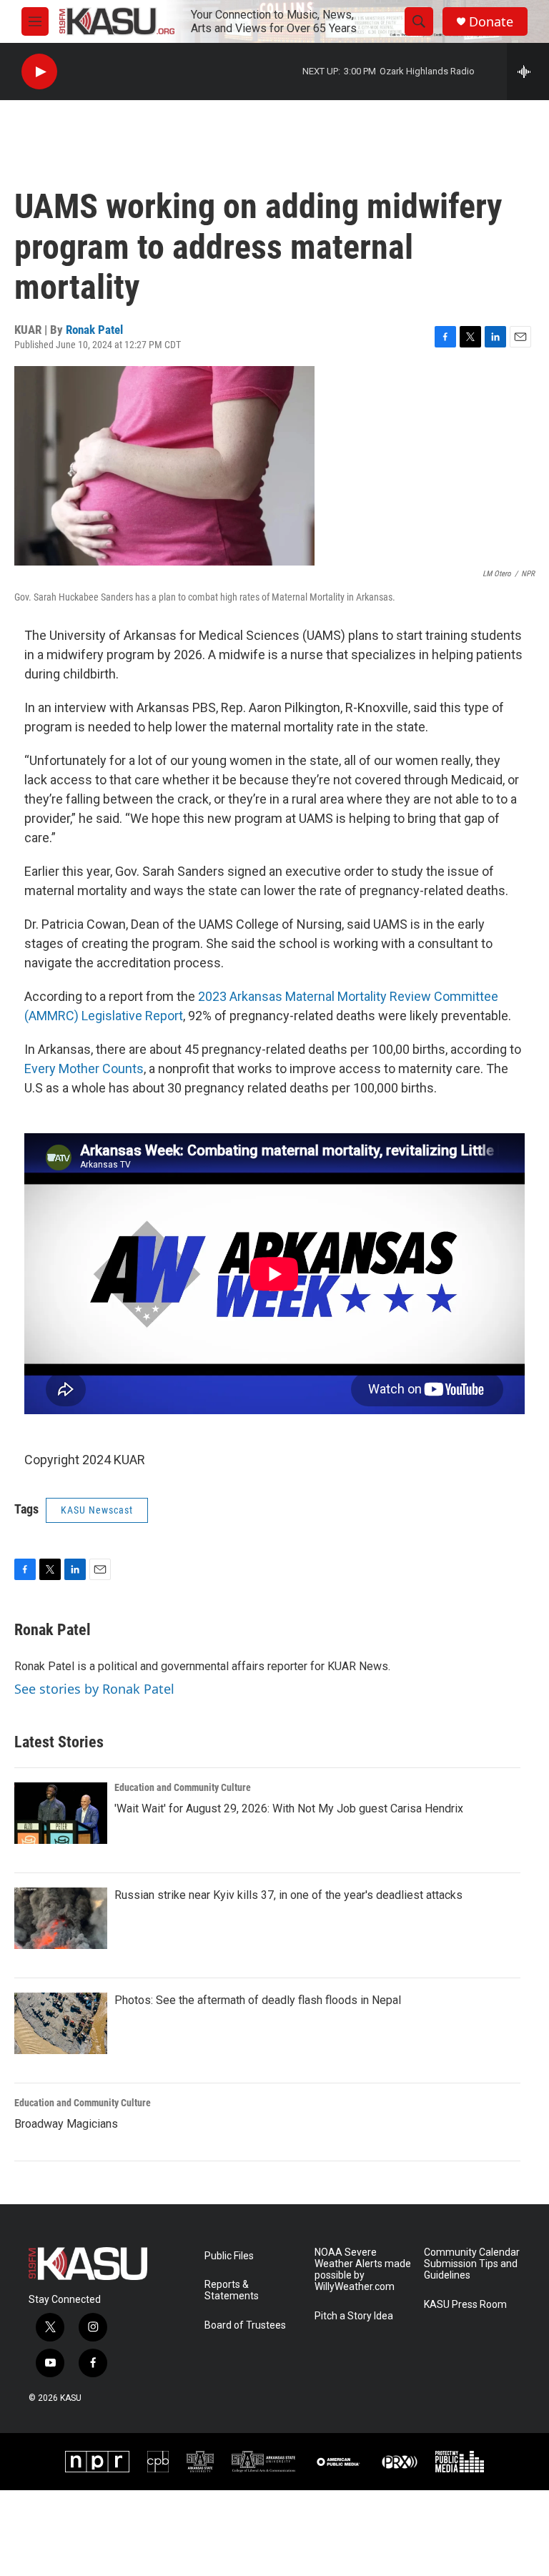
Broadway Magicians (66, 2124)
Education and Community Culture (183, 1787)
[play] (39, 72)
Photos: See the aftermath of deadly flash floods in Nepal (258, 2000)
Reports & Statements (232, 2290)
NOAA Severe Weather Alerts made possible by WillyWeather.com (363, 2270)
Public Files (229, 2256)
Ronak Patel (94, 330)
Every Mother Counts (84, 1069)
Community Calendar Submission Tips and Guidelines (472, 2264)
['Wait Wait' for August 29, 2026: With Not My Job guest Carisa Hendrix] (61, 1813)
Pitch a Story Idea (354, 2316)
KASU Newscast (97, 1510)
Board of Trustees (245, 2325)
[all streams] (528, 71)
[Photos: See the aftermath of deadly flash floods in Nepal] (61, 2023)
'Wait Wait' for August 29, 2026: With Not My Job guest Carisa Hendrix (289, 1808)
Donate (491, 22)
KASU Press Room (465, 2305)
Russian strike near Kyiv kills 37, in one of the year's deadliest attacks (288, 1895)
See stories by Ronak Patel (94, 1689)
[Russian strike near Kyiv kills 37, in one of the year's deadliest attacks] (61, 1918)
